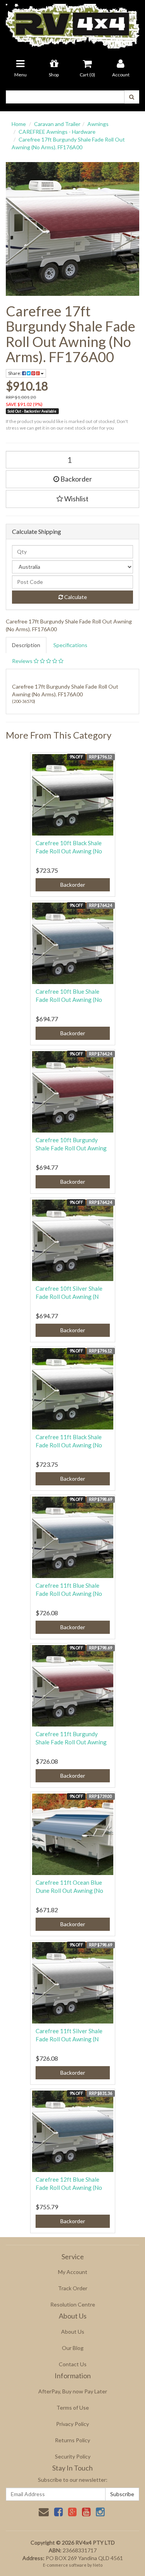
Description (26, 645)
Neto (98, 2565)
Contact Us (73, 2364)
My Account (73, 2272)
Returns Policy (72, 2440)
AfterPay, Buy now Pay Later (73, 2391)
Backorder (76, 479)
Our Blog (73, 2348)
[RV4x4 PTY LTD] (72, 23)
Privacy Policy (72, 2424)
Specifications (70, 645)
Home (19, 124)
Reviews (23, 661)
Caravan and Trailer (57, 124)
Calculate (75, 597)
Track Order (73, 2288)
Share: (15, 373)
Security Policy (73, 2456)
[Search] (132, 97)
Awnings (98, 124)
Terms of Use (73, 2408)
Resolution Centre (73, 2304)
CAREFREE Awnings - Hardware (57, 132)
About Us (73, 2332)
